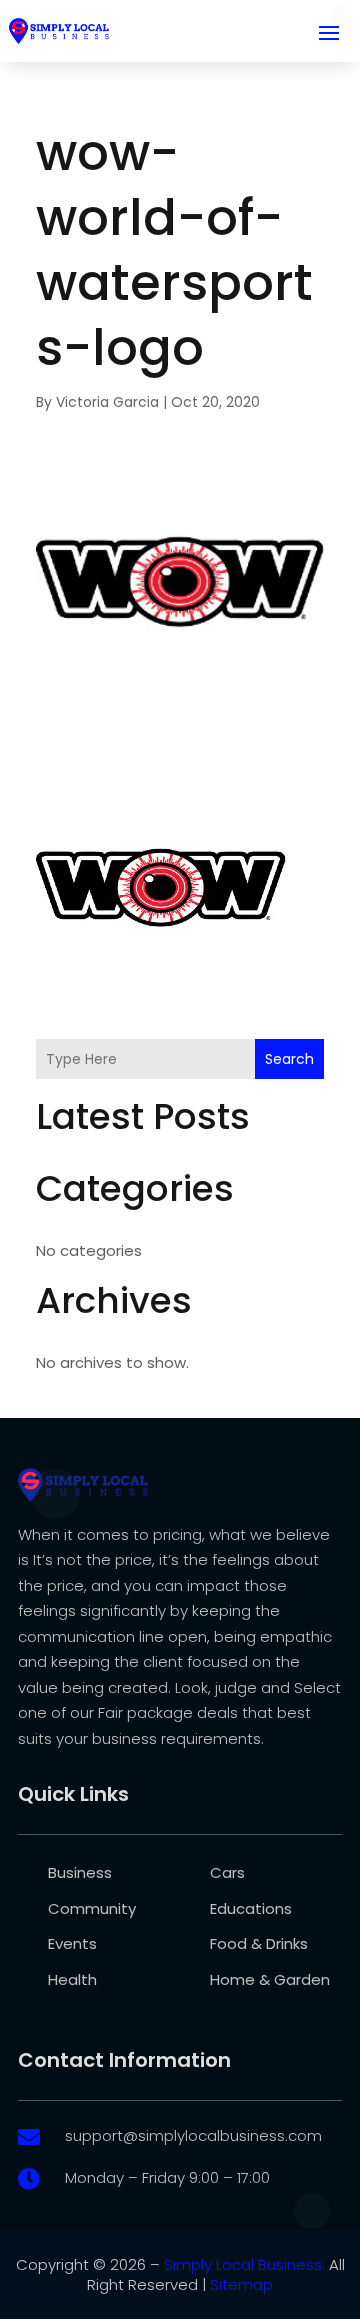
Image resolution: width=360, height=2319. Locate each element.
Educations (251, 1908)
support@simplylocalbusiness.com (193, 2135)
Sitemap (241, 2284)
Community (92, 1908)
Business (80, 1872)
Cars (227, 1872)
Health (72, 1979)
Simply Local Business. (244, 2264)
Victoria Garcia (107, 402)
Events (72, 1943)
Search (289, 1059)
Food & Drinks (259, 1943)
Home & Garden (270, 1979)
